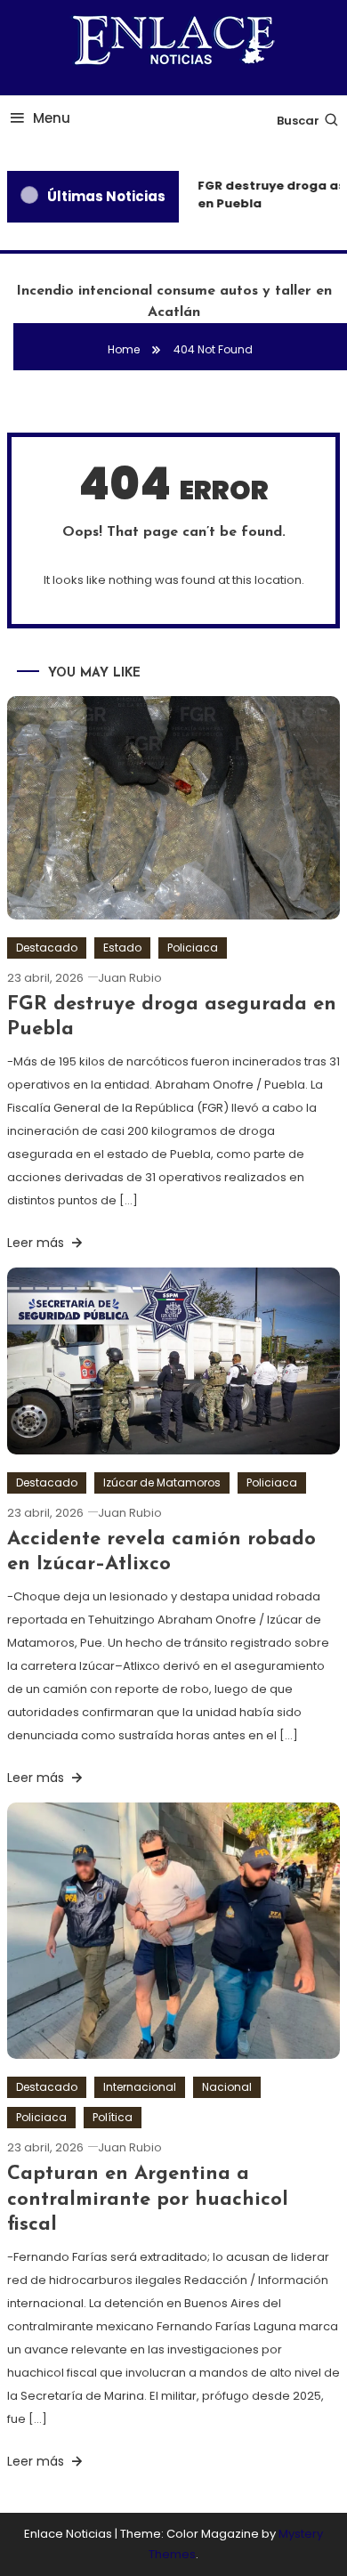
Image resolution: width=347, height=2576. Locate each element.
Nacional (227, 2087)
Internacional (140, 2087)
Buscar (298, 121)
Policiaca (193, 948)
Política (113, 2117)
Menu (52, 118)
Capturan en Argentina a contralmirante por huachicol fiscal (148, 2199)
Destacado (47, 948)
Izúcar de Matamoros (162, 1482)
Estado (122, 948)
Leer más (37, 1243)
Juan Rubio (130, 978)
